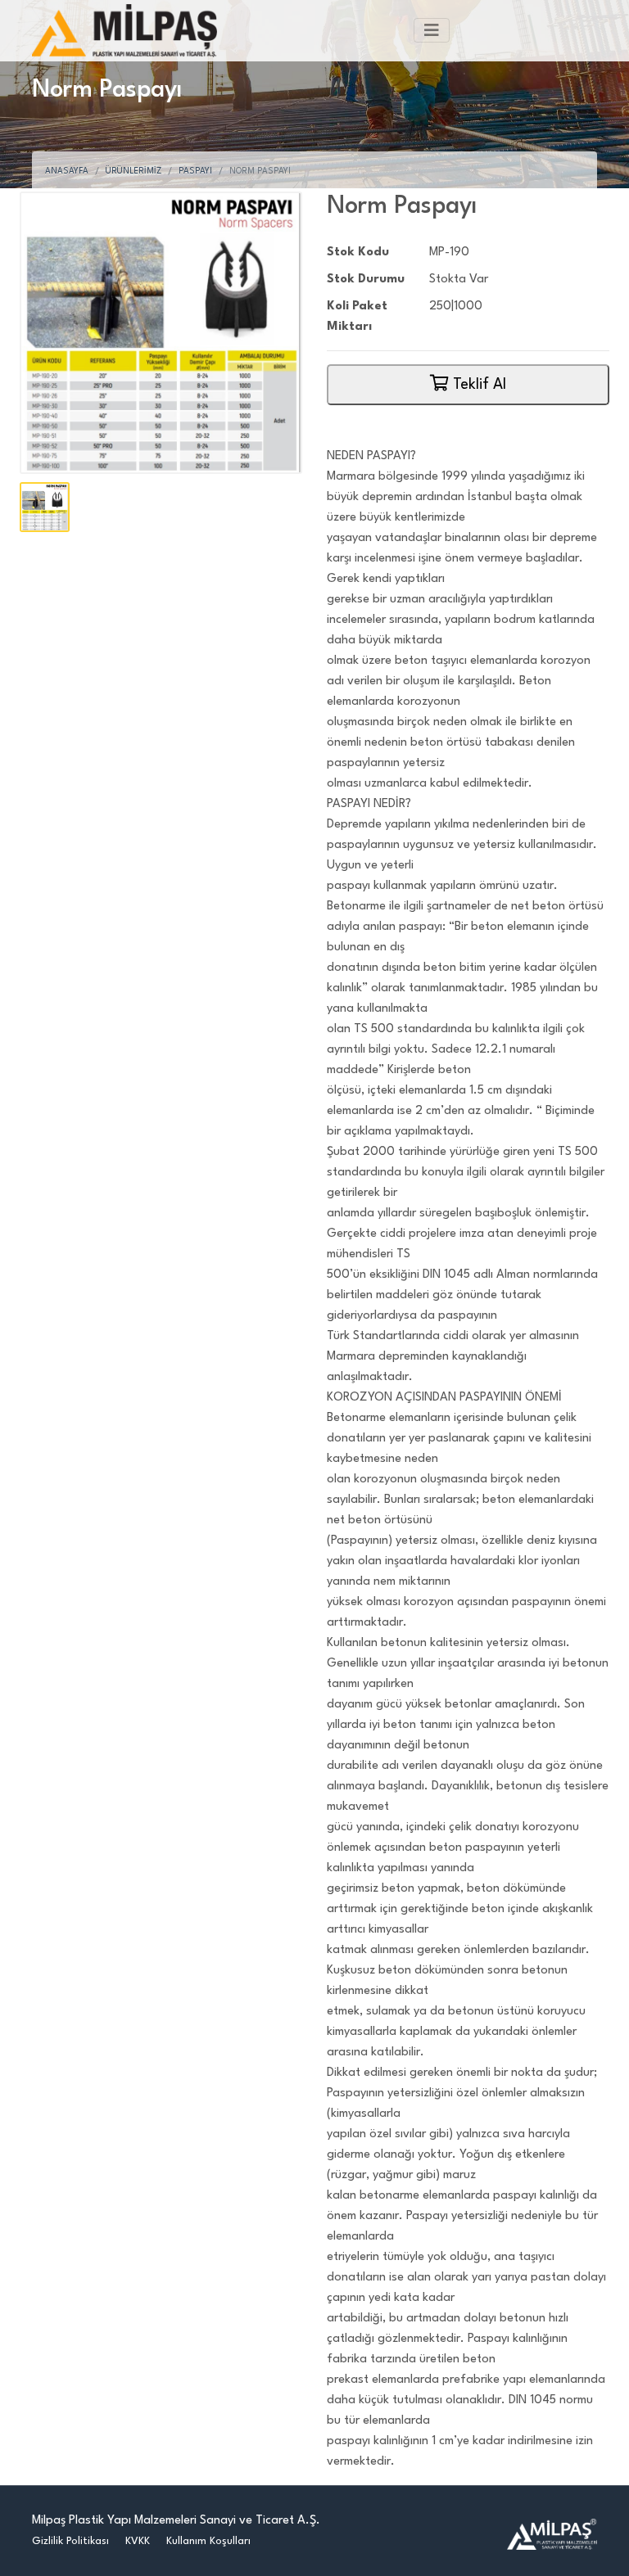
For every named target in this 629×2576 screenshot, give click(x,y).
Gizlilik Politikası (70, 2541)
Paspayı (195, 171)
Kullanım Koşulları (208, 2541)
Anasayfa (67, 171)
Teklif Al (477, 385)
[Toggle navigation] (432, 30)
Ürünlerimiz (133, 171)
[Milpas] (552, 2534)
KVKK (138, 2541)
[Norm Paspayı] (161, 333)
